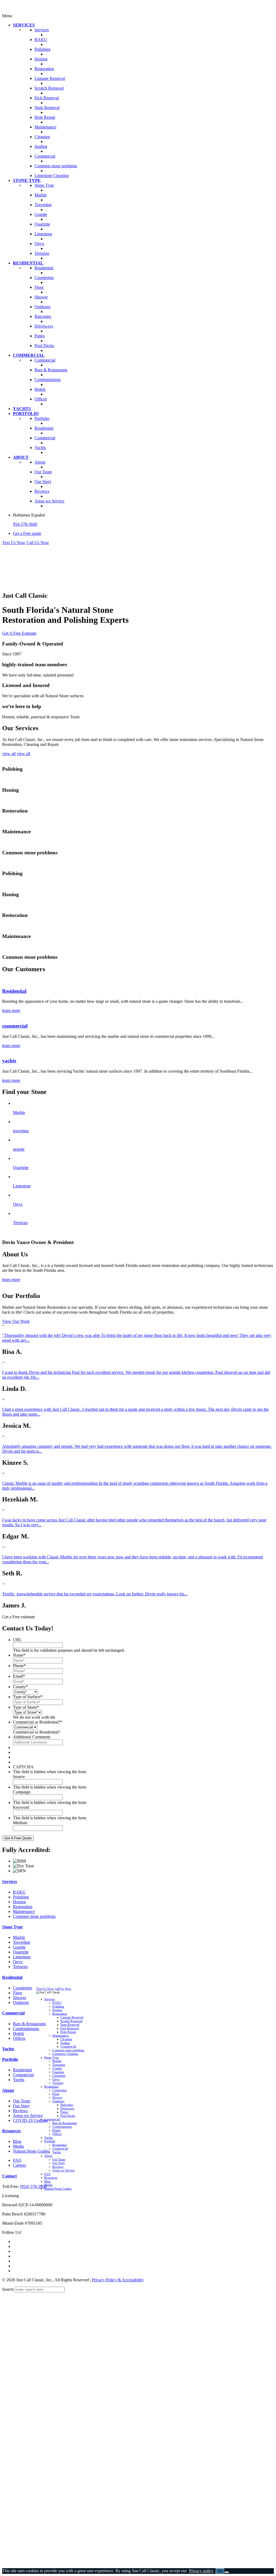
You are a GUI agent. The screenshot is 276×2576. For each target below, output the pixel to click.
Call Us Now (38, 543)
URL (17, 1640)
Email (19, 1676)
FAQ (17, 2160)
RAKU (19, 1892)
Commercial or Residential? (38, 1722)
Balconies (67, 2105)
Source (19, 1777)
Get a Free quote (27, 533)
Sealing (65, 2043)
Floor (18, 1993)
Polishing (21, 1897)
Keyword (21, 1807)
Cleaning (66, 2039)
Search (8, 2289)
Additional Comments (32, 1737)
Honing (19, 1902)
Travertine (22, 1942)
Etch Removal (70, 2028)
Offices (19, 2038)
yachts (9, 1061)
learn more (11, 1010)
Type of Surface (28, 1697)
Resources (11, 2131)
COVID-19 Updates (30, 2120)
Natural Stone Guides (31, 2151)
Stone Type (12, 1927)
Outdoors (21, 2002)
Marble (19, 1937)
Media (18, 2146)
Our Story (21, 2106)
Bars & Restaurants (29, 2024)
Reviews (20, 2111)
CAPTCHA (23, 1767)
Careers (19, 2165)
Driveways (67, 2108)
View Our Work (16, 1321)
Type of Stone (26, 1707)
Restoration (23, 1907)
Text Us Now (14, 543)
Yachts (8, 2049)
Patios (64, 2112)
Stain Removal (70, 2025)
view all (9, 754)
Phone (19, 1666)
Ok (220, 2571)
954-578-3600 (25, 524)
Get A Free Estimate (19, 633)
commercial (15, 1026)
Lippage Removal (72, 2018)
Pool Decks (68, 2116)
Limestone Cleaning (65, 2054)
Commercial (13, 2013)
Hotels (18, 2033)
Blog (17, 2141)
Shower (20, 1998)
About (8, 2090)
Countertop (23, 1988)
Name (19, 1655)
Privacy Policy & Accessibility (118, 2280)
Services (10, 1882)
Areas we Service (28, 2115)
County (20, 1687)
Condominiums (26, 2029)
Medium (20, 1823)
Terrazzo (20, 1967)
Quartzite (21, 1952)
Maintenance (24, 1911)
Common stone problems (34, 1916)
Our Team (22, 2101)
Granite (19, 1947)
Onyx (18, 1962)
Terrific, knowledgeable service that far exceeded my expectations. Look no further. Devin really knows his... (95, 1594)
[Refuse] (227, 2572)
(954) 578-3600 (33, 2186)
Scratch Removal (71, 2021)
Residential (14, 991)
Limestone (22, 1957)
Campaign (22, 1792)
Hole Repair (68, 2032)
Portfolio (10, 2059)
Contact (9, 2176)
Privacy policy (201, 2571)
